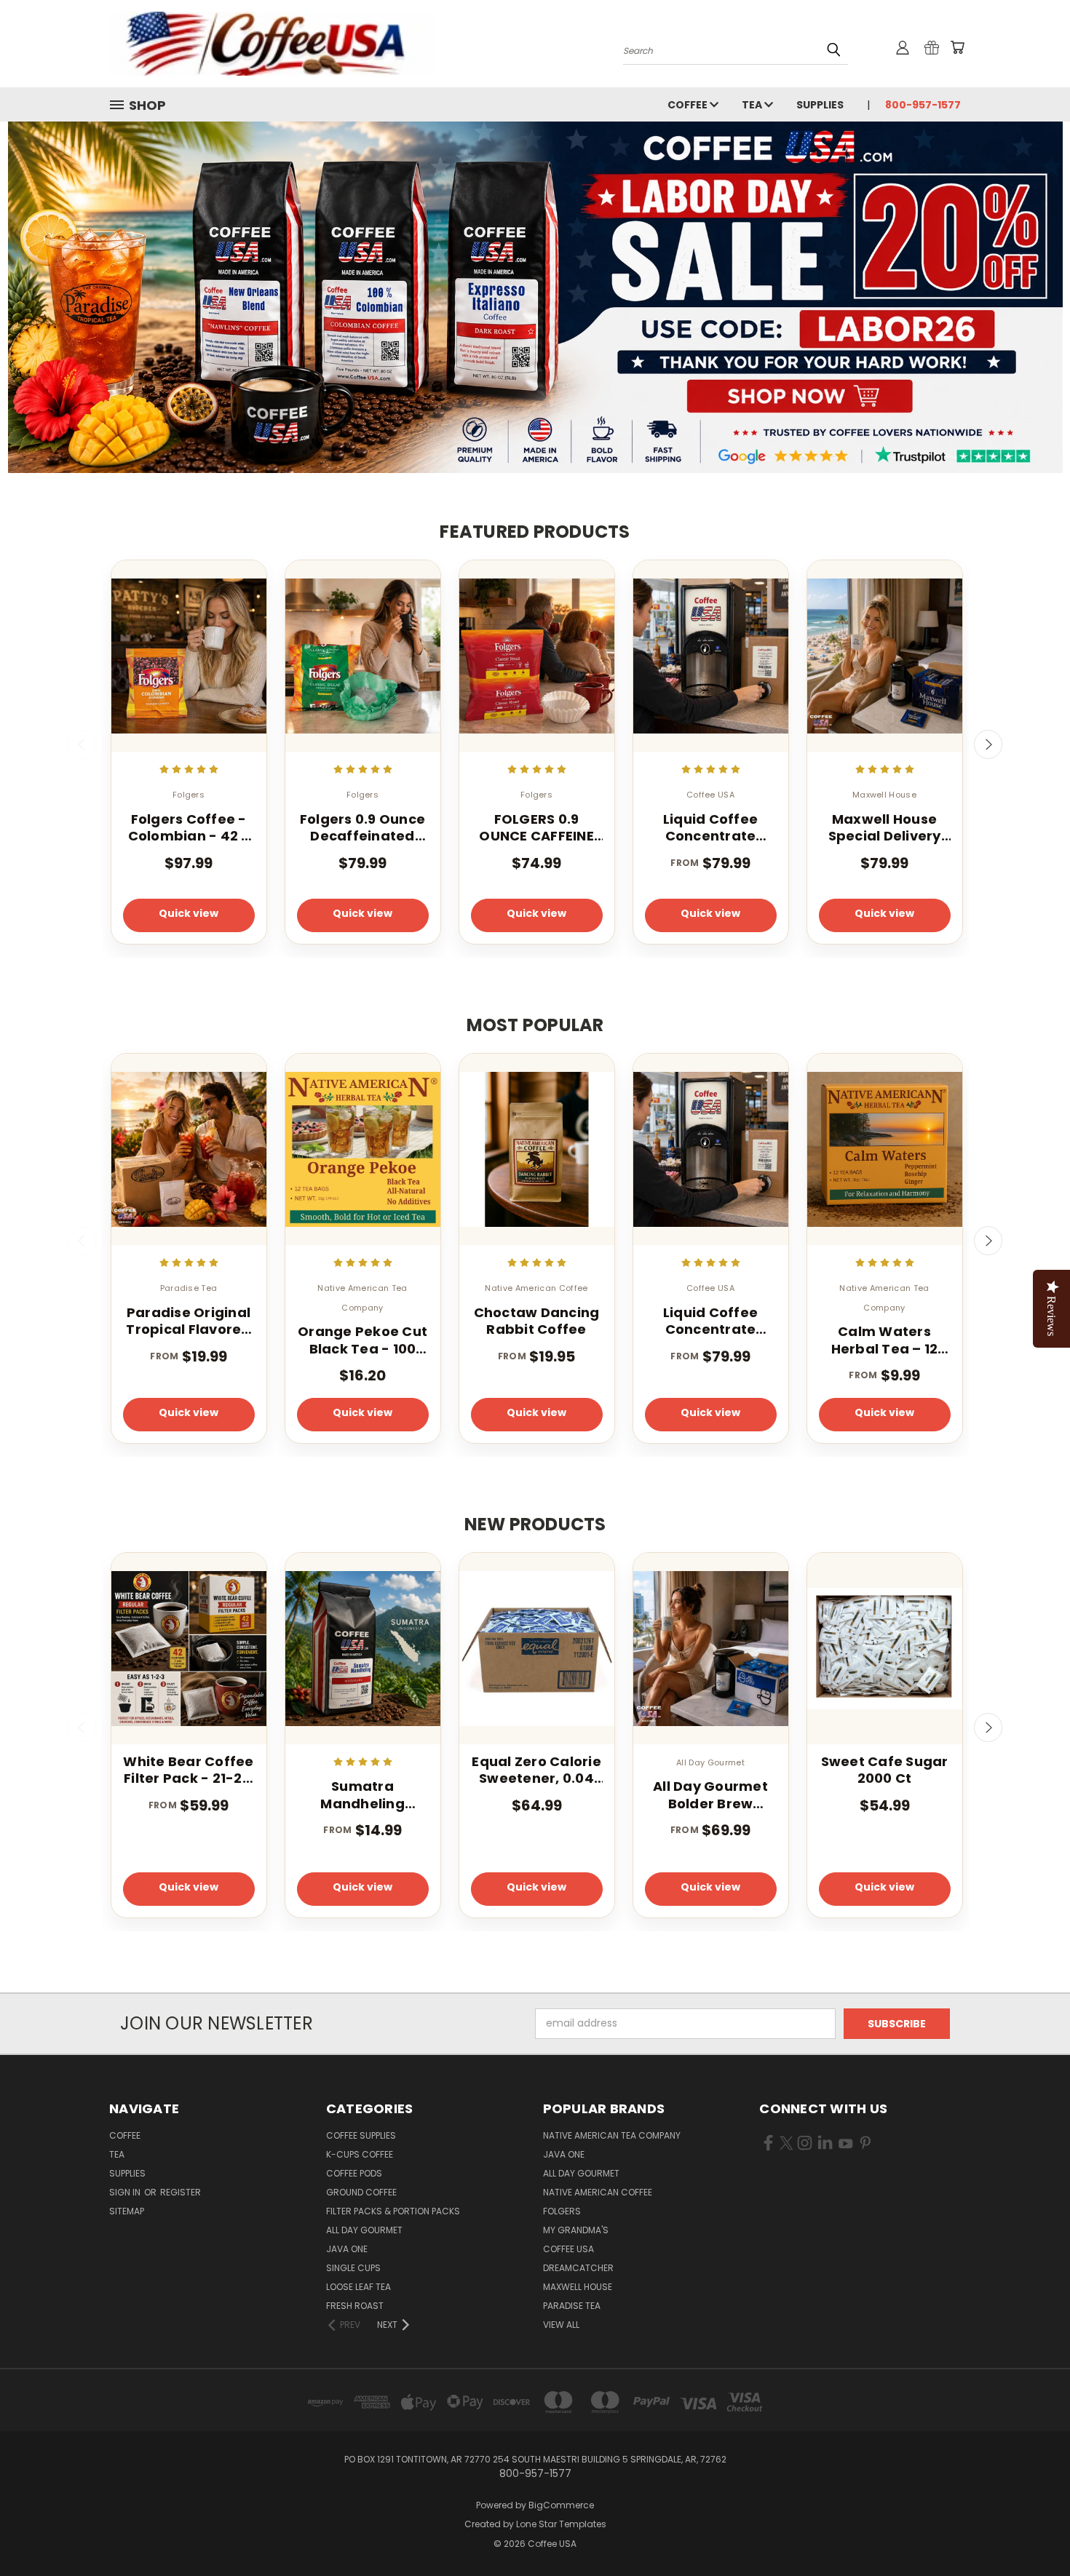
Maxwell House (578, 2287)
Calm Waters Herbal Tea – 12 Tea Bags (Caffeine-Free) (885, 1340)
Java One (347, 2249)
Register (181, 2192)
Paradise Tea (572, 2306)
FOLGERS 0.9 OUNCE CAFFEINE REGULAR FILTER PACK (536, 828)
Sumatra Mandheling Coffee (362, 1795)
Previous (82, 744)
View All (561, 2325)
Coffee (689, 105)
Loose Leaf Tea (358, 2287)
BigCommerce (561, 2505)
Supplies (820, 105)
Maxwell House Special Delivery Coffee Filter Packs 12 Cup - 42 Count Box (884, 828)
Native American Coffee (598, 2192)
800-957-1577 (923, 105)
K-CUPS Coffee (360, 2154)
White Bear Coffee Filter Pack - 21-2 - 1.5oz (188, 1770)
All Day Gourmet (364, 2230)
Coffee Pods (354, 2173)
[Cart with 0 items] (957, 47)
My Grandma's (576, 2230)
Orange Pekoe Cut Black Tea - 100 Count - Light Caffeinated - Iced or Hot (362, 1340)
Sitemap (127, 2211)
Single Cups (353, 2268)
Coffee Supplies (361, 2135)
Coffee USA (568, 2249)
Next (988, 744)
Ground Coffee (361, 2192)
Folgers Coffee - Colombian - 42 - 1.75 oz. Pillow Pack (189, 828)
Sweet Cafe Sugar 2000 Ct (885, 1770)
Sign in (126, 2192)
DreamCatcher (578, 2268)
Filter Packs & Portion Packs (393, 2211)
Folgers (562, 2211)
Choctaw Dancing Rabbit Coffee (537, 1321)
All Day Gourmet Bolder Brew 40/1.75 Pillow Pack (710, 1795)
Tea (753, 105)
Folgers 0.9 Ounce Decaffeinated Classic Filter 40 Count (362, 828)
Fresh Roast (355, 2306)
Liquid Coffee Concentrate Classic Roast (710, 828)
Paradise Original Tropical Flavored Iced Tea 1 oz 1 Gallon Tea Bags (188, 1321)
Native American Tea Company (612, 2135)
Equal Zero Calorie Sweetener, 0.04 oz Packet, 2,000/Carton (536, 1770)
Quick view (189, 913)
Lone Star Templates (561, 2524)
